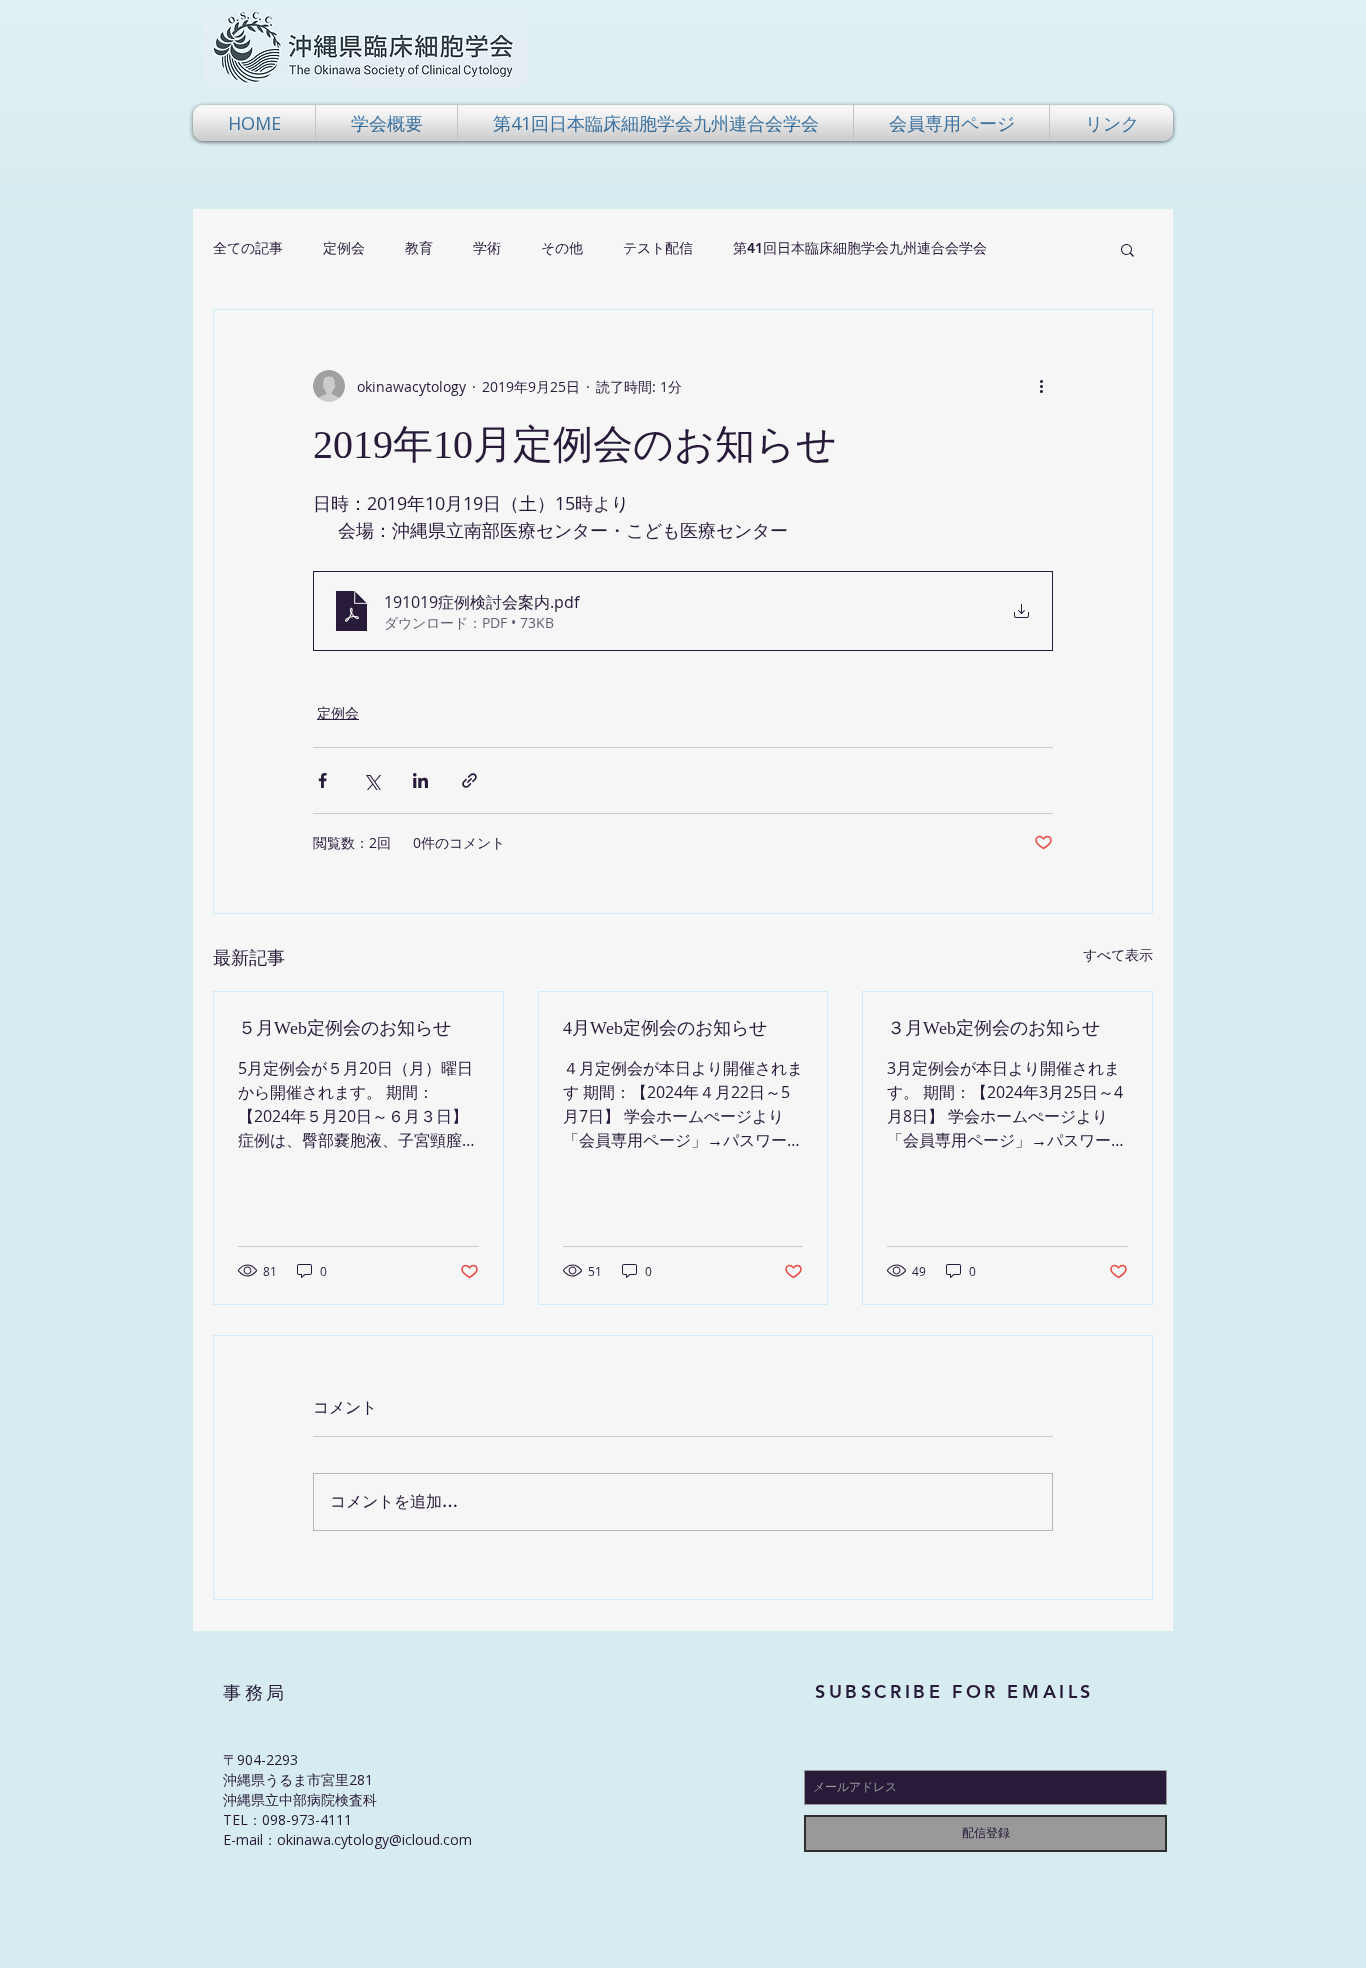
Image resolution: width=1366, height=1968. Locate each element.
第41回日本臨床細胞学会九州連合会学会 (860, 248)
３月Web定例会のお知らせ (993, 1028)
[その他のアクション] (1041, 386)
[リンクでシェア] (469, 780)
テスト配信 (658, 248)
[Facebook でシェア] (322, 780)
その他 (562, 248)
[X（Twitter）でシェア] (371, 780)
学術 (487, 248)
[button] (386, 123)
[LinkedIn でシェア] (420, 780)
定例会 (344, 248)
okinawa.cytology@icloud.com (374, 1839)
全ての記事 (248, 248)
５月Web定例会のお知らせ (344, 1028)
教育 (419, 248)
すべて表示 (1118, 954)
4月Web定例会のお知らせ (665, 1028)
